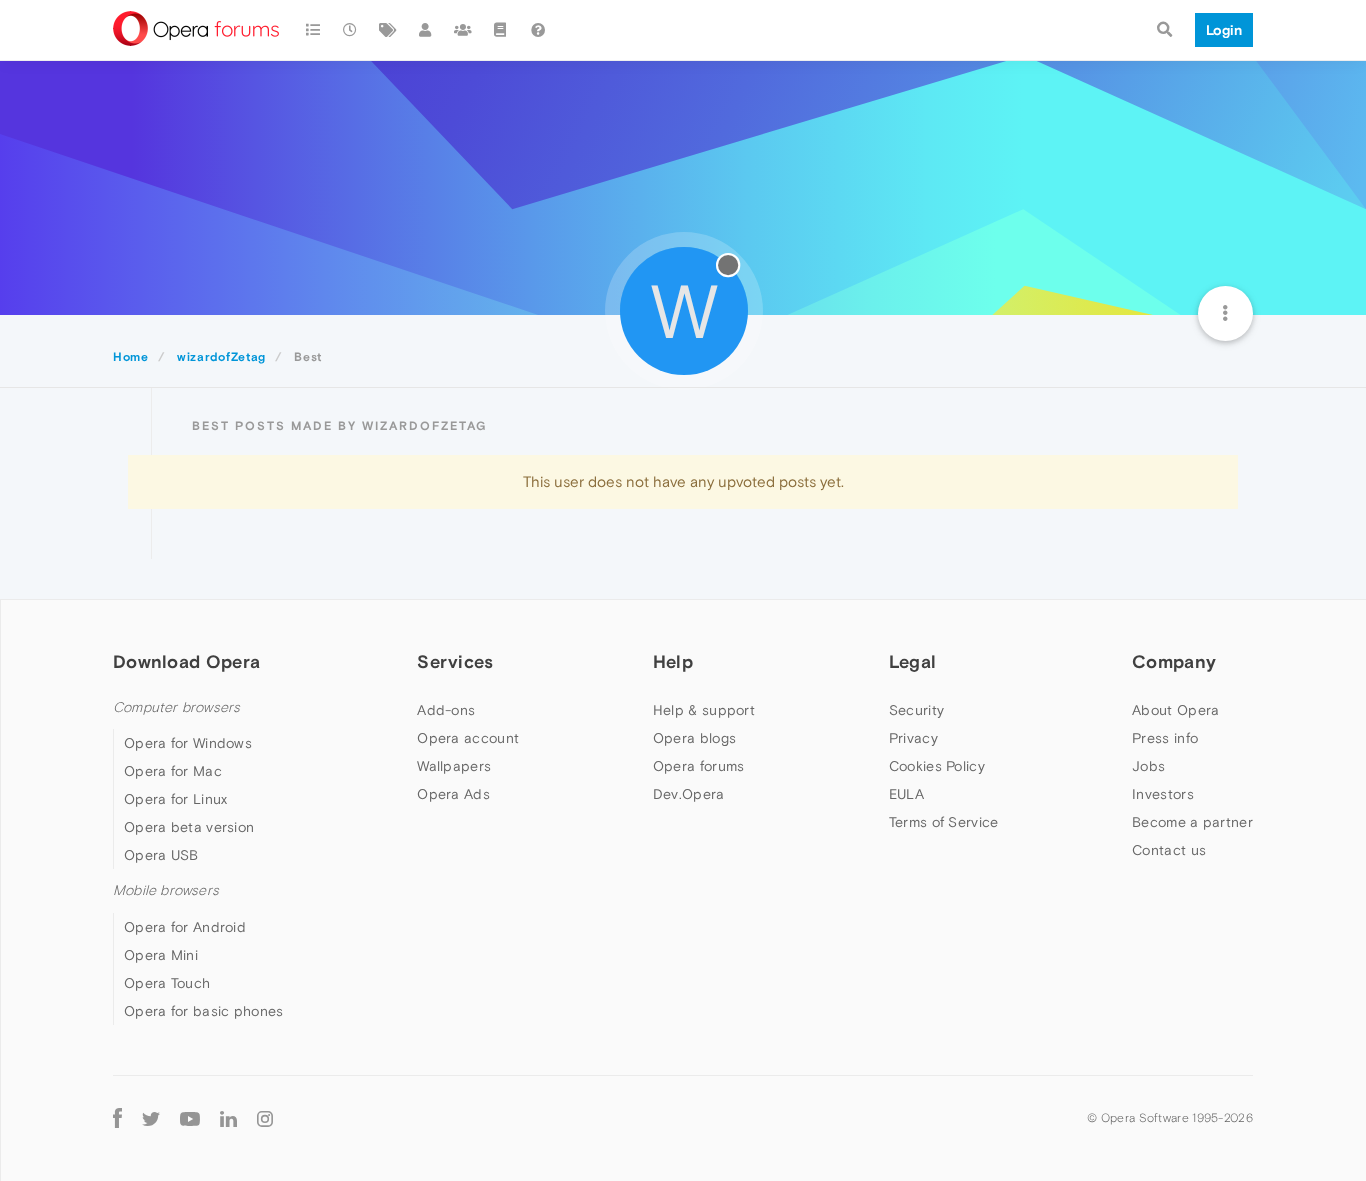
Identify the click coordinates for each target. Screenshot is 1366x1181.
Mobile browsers (166, 890)
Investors (1163, 794)
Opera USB (161, 855)
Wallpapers (454, 766)
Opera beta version (189, 827)
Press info (1165, 738)
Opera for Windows (188, 743)
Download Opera (186, 661)
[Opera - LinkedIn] (228, 1118)
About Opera (1175, 710)
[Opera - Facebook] (117, 1118)
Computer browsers (176, 707)
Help (673, 661)
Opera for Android (185, 927)
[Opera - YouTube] (190, 1118)
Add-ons (446, 710)
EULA (906, 794)
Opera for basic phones (204, 1011)
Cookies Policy (937, 766)
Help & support (704, 710)
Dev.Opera (689, 794)
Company (1174, 661)
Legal (913, 661)
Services (455, 661)
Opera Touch (167, 983)
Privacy (913, 738)
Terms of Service (944, 822)
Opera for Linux (176, 799)
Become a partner (1192, 822)
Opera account (468, 738)
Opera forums (699, 766)
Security (916, 710)
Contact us (1169, 850)
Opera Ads (453, 794)
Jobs (1148, 766)
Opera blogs (694, 738)
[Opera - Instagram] (265, 1118)
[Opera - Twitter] (151, 1118)
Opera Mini (161, 955)
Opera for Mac (173, 771)
